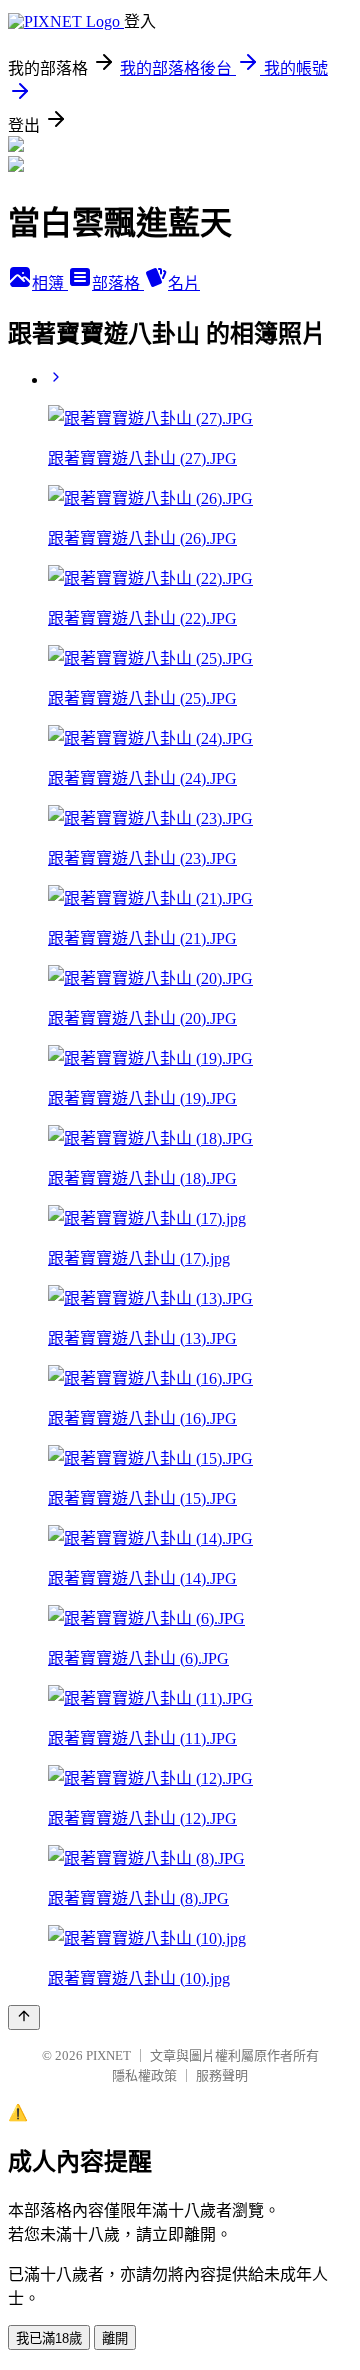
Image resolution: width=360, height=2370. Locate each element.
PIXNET (108, 2055)
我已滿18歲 (49, 2338)
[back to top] (24, 2017)
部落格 (118, 283)
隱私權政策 (144, 2075)
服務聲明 (222, 2075)
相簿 (50, 283)
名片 (184, 283)
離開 (115, 2338)
